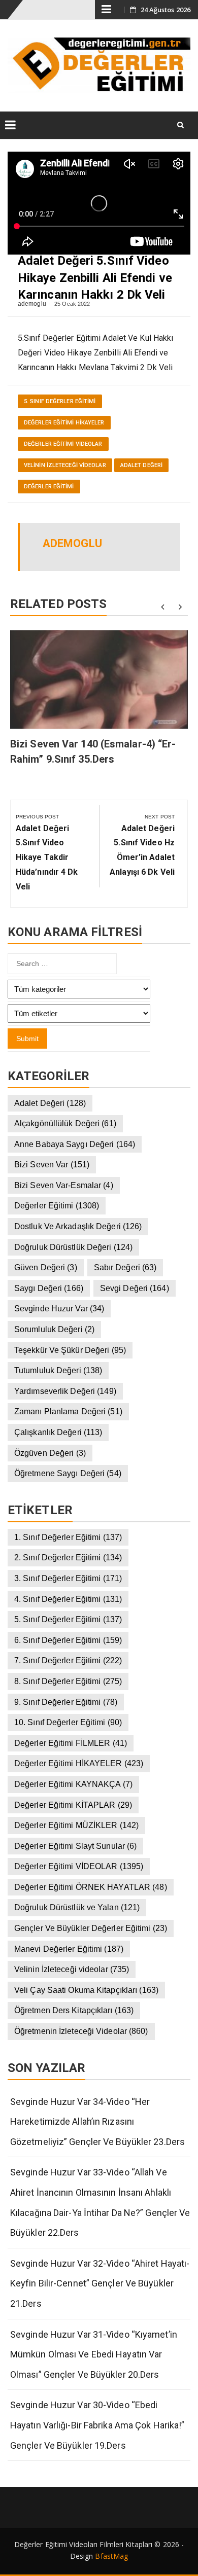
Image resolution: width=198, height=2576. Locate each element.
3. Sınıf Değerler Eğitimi (68, 1578)
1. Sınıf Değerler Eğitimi (68, 1537)
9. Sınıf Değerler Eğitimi (66, 1702)
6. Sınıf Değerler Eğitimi (68, 1640)
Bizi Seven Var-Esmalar (64, 1185)
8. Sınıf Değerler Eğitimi (68, 1681)
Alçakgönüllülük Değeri (65, 1123)
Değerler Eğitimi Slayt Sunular (75, 1846)
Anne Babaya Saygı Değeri (75, 1144)
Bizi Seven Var (52, 1165)
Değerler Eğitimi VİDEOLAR (63, 444)
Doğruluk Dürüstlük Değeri (73, 1247)
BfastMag (111, 2556)
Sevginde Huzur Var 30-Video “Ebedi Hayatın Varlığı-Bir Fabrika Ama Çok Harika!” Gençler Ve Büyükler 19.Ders (97, 2425)
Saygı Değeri (49, 1288)
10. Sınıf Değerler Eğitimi (68, 1722)
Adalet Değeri (141, 465)
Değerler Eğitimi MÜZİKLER (76, 1825)
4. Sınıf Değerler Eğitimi (68, 1599)
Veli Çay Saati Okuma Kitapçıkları (86, 1990)
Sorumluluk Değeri (54, 1329)
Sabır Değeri (125, 1267)
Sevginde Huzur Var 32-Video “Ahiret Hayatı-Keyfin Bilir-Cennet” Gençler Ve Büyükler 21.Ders (100, 2283)
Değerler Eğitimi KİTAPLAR (73, 1805)
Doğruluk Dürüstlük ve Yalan (77, 1907)
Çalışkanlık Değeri (58, 1432)
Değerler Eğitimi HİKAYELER (64, 423)
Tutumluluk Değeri (58, 1370)
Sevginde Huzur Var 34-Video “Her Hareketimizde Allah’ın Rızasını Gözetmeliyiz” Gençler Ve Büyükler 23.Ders (97, 2122)
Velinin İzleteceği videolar (65, 465)
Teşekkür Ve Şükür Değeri (70, 1350)
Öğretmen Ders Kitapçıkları (74, 2010)
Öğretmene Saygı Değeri (68, 1473)
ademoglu (32, 304)
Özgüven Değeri (50, 1453)
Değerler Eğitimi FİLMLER (71, 1743)
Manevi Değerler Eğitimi (69, 1949)
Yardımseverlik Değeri (65, 1391)
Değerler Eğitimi (49, 487)
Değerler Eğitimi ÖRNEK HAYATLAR (91, 1887)
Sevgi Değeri (135, 1288)
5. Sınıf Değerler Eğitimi (60, 401)
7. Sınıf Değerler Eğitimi (68, 1660)
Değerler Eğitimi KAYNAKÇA (73, 1784)
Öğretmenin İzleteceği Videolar (81, 2031)
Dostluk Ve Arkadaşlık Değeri (78, 1226)
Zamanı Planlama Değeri (68, 1411)
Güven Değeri (46, 1267)
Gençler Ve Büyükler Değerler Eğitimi (91, 1928)
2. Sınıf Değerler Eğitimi (68, 1558)
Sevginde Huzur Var (59, 1309)
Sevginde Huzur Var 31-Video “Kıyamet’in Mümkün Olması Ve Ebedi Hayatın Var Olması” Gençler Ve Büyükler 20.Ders (94, 2354)
